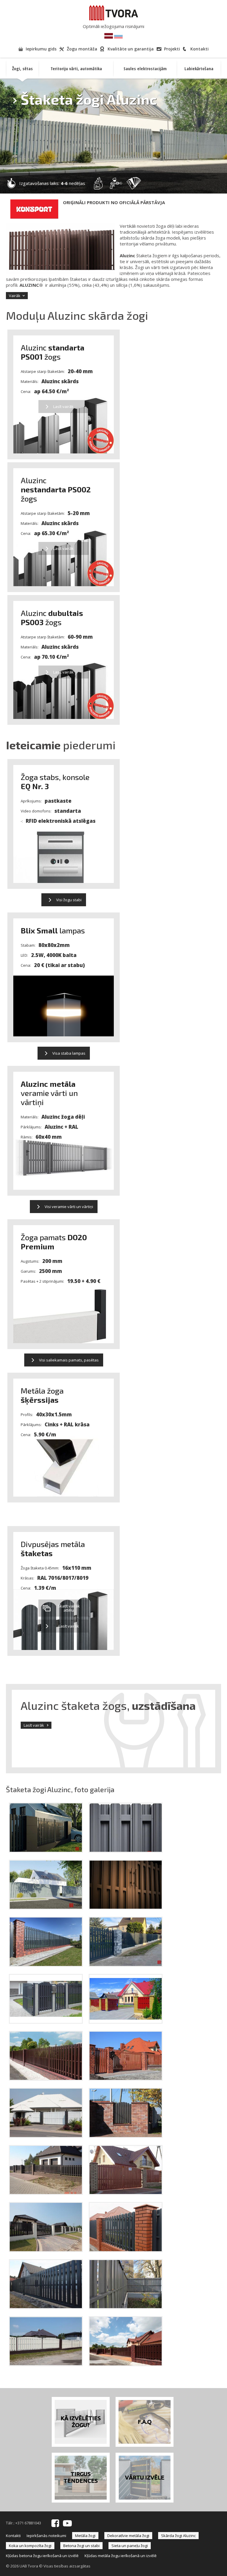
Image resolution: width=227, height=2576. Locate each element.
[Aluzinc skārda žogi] (46, 2022)
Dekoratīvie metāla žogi (128, 2536)
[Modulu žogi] (46, 2307)
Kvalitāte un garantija (131, 49)
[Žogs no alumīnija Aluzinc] (126, 2136)
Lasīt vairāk (34, 1725)
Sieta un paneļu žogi (130, 2546)
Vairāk (15, 296)
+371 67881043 (28, 2523)
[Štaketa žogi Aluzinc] (46, 1965)
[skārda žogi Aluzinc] (46, 1908)
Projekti (172, 49)
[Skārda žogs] (126, 2079)
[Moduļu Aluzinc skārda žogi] (46, 2250)
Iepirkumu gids (41, 49)
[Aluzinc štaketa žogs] (126, 2022)
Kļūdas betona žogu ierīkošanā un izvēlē (42, 2556)
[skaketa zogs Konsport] (46, 1851)
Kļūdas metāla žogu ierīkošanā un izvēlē (121, 2556)
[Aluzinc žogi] (46, 2136)
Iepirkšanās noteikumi (46, 2536)
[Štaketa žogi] (126, 1908)
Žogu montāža (82, 49)
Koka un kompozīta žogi (30, 2546)
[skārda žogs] (126, 1851)
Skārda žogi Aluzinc (178, 2536)
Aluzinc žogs (52, 352)
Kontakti (200, 49)
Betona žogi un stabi (81, 2546)
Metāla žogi (85, 2536)
